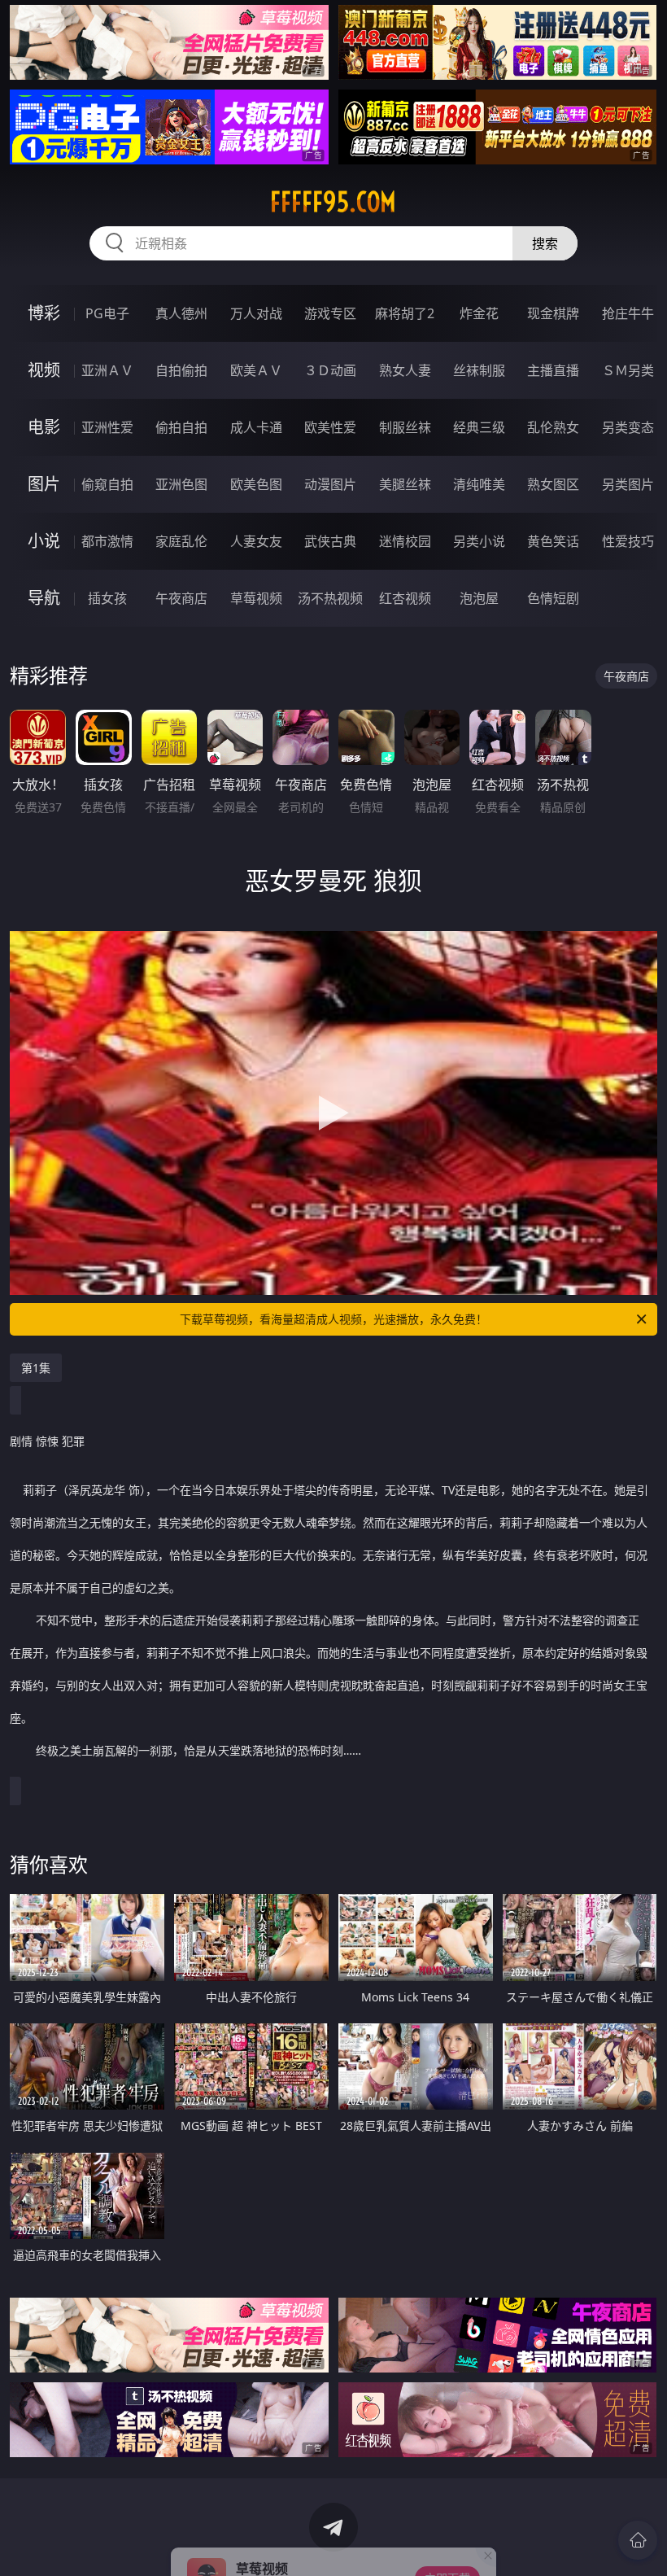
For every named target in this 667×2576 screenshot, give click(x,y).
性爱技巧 (628, 541)
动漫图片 (330, 484)
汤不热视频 (330, 598)
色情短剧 (553, 598)
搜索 (545, 243)
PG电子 (107, 313)
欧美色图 (256, 484)
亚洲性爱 (107, 427)
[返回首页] (638, 2540)
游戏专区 (330, 313)
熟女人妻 (405, 370)
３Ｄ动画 (330, 370)
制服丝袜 (405, 427)
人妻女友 (256, 541)
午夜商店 (181, 598)
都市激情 (107, 541)
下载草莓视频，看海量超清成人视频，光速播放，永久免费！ (333, 1319)
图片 (44, 484)
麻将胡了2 (405, 313)
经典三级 (479, 427)
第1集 (36, 1368)
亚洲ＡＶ (107, 370)
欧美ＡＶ (256, 370)
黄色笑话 (553, 541)
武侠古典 (330, 541)
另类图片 (628, 484)
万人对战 (256, 313)
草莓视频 (256, 598)
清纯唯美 (479, 484)
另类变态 (628, 427)
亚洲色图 (181, 484)
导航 (44, 598)
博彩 (44, 313)
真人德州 (181, 313)
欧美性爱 (330, 427)
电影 (44, 427)
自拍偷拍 (181, 370)
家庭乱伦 (181, 541)
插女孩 (107, 598)
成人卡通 (256, 427)
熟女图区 (553, 484)
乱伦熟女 (553, 427)
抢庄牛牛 (628, 313)
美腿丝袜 (405, 484)
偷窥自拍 (107, 484)
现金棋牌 (553, 313)
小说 (44, 541)
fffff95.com (333, 202)
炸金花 (479, 313)
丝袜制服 (479, 370)
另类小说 (479, 541)
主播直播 (553, 370)
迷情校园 (405, 541)
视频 (44, 370)
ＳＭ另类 (628, 370)
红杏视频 (405, 598)
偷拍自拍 (181, 427)
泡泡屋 (479, 598)
